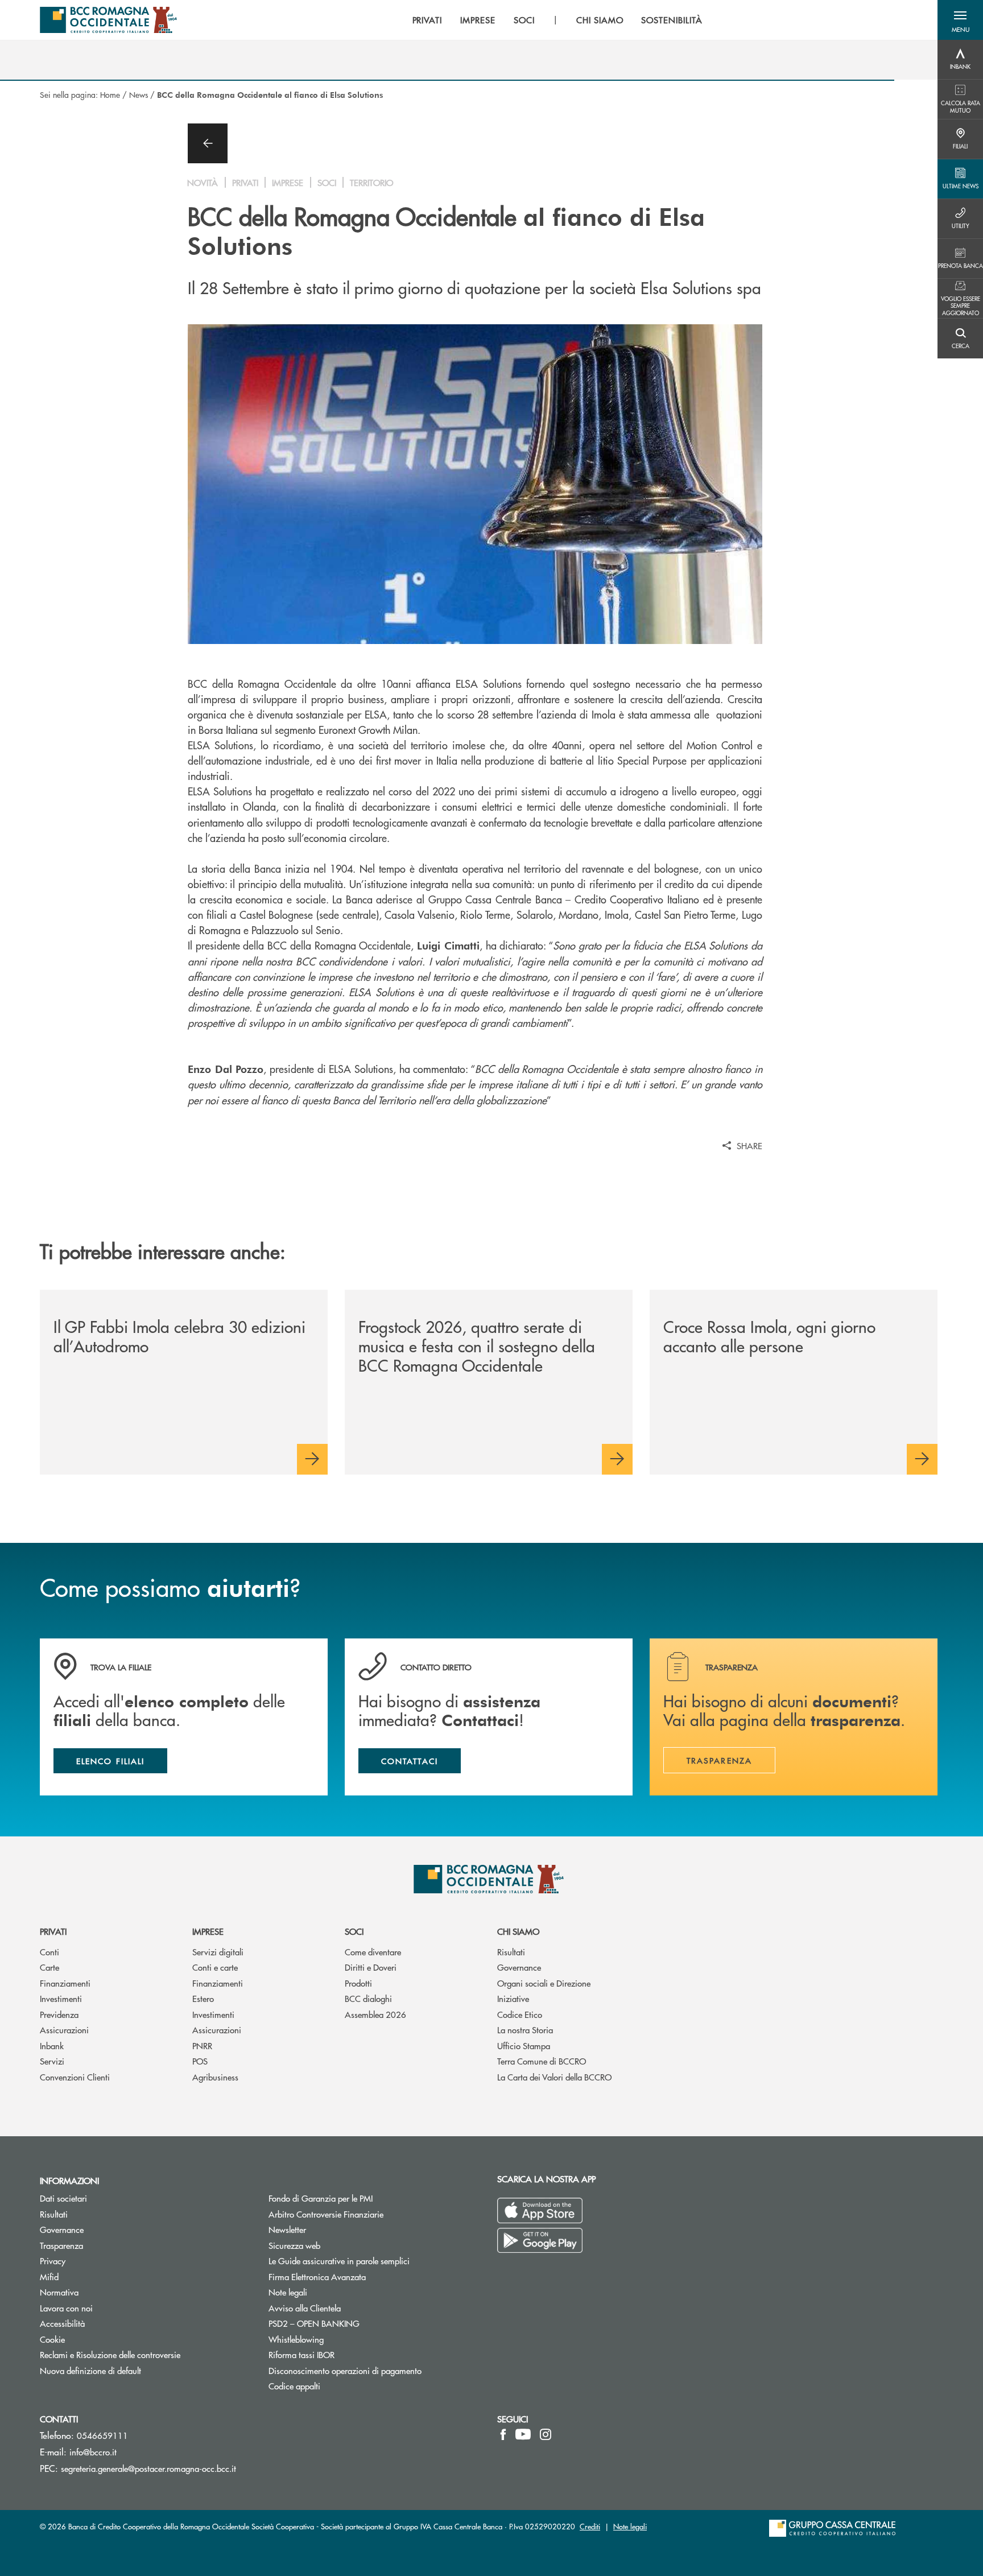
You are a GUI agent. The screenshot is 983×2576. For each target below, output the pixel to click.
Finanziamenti (65, 1983)
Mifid (49, 2276)
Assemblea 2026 (375, 2014)
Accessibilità (62, 2323)
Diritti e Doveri (371, 1967)
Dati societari (63, 2198)
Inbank (52, 2045)
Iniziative (513, 1998)
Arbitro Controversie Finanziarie (369, 2214)
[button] (960, 20)
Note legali (288, 2292)
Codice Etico (520, 2014)
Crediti (590, 2526)
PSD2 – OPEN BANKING (357, 2323)
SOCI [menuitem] (524, 20)
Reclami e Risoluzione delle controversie (110, 2354)
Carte (49, 1967)
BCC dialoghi (368, 1998)
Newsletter (330, 2229)
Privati (53, 1931)
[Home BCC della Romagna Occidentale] (108, 20)
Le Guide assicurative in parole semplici (339, 2261)
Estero (203, 1998)
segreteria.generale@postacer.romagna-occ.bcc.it (148, 2468)
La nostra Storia (525, 2030)
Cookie (52, 2339)
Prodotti (358, 1983)
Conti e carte (215, 1967)
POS (200, 2061)
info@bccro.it (93, 2452)
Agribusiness (215, 2077)
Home (110, 94)
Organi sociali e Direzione (544, 1983)
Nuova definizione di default (90, 2370)
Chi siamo (518, 1931)
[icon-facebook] (503, 2434)
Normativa (59, 2292)
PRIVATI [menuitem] (428, 20)
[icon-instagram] (546, 2434)
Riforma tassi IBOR (301, 2354)
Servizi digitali (218, 1952)
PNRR (202, 2045)
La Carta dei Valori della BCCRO (554, 2077)
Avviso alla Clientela (305, 2308)
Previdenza (59, 2014)
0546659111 (102, 2435)
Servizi (52, 2061)
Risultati (511, 1952)
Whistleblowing (339, 2339)
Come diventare (373, 1952)
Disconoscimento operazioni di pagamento (345, 2370)
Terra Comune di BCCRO (542, 2061)
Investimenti (61, 1998)
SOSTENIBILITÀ (672, 20)
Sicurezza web (294, 2245)
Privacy (53, 2261)
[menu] (557, 20)
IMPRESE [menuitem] (478, 20)
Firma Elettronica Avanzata (317, 2276)
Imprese (208, 1931)
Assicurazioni (64, 2030)
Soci (354, 1931)
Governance (519, 1967)
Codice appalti (294, 2386)
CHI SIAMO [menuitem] (600, 20)
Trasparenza (61, 2245)
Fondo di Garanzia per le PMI (364, 2198)
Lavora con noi (66, 2308)
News (139, 94)
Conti (49, 1952)
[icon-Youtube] (523, 2434)
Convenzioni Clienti (75, 2077)
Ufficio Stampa (524, 2045)
